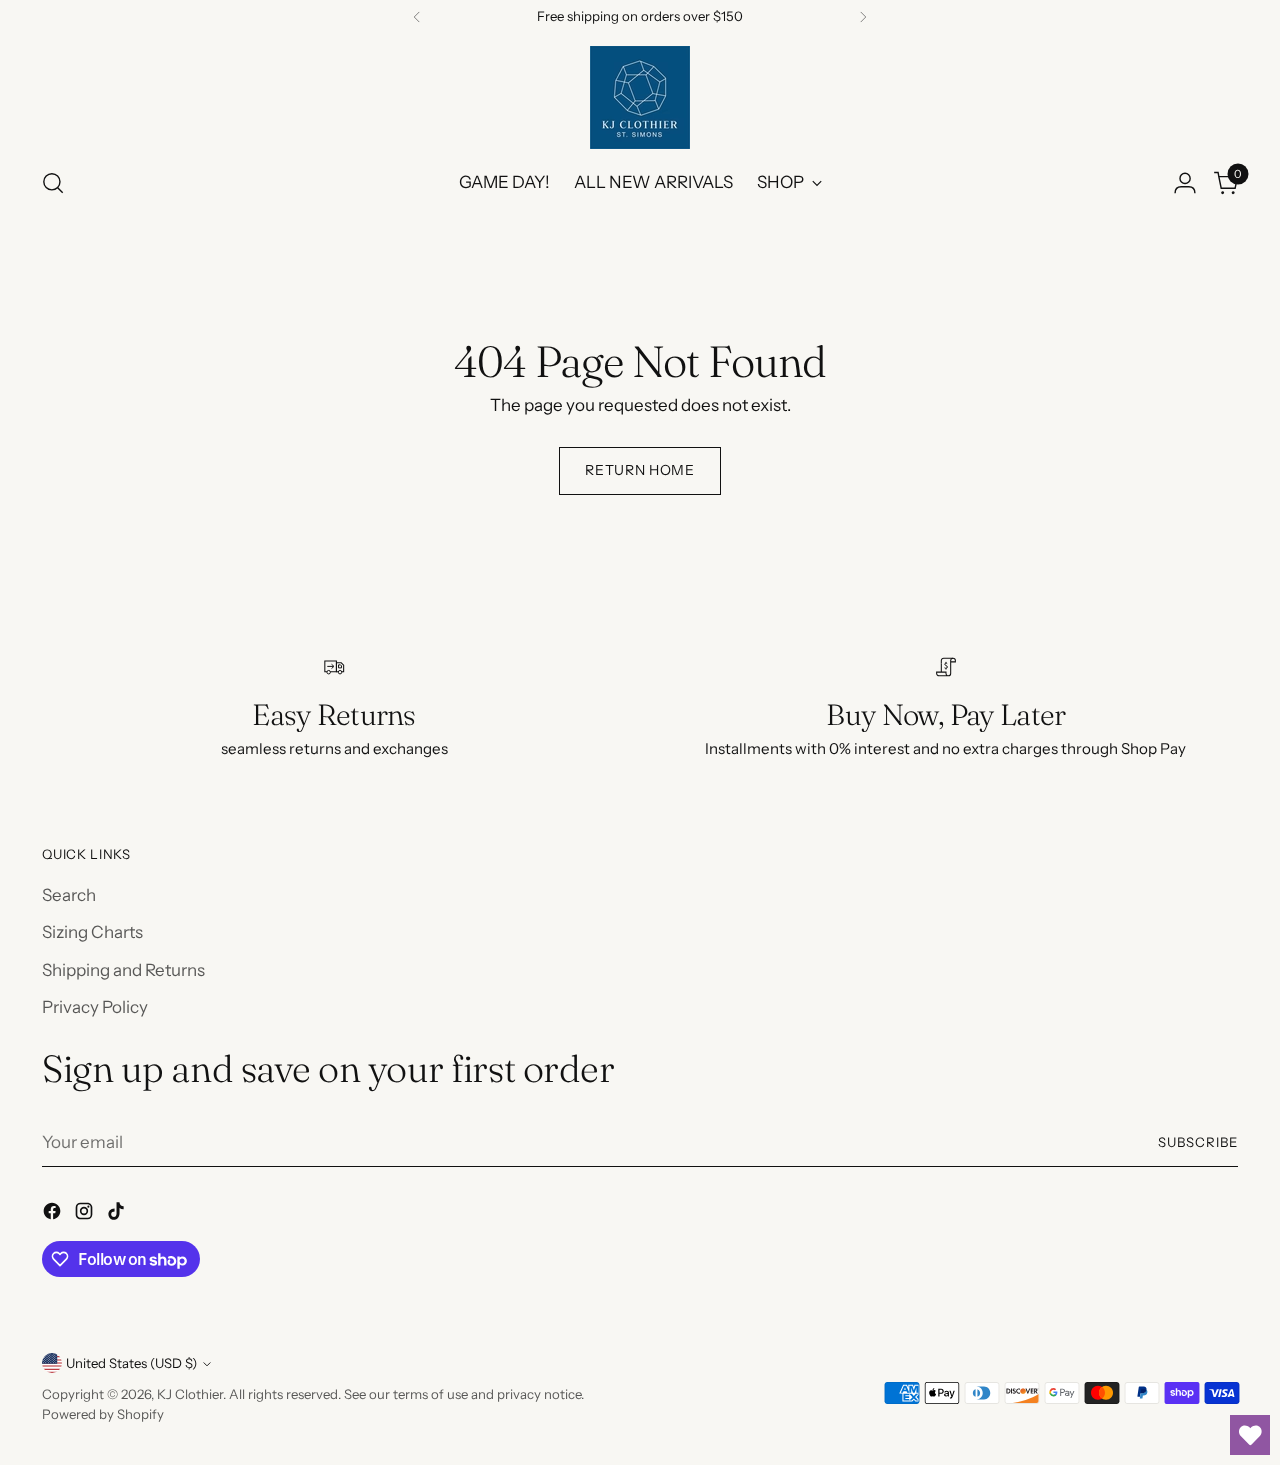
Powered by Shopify (103, 1414)
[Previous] (417, 17)
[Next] (863, 17)
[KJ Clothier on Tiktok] (118, 1215)
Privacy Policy (95, 1007)
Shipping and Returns (123, 970)
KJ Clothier (190, 1394)
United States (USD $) (131, 1363)
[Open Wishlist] (1250, 1435)
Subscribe (1198, 1142)
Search (69, 895)
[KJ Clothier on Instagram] (86, 1215)
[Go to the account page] (1185, 183)
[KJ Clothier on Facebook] (54, 1215)
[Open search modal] (53, 183)
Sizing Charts (92, 932)
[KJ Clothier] (640, 97)
